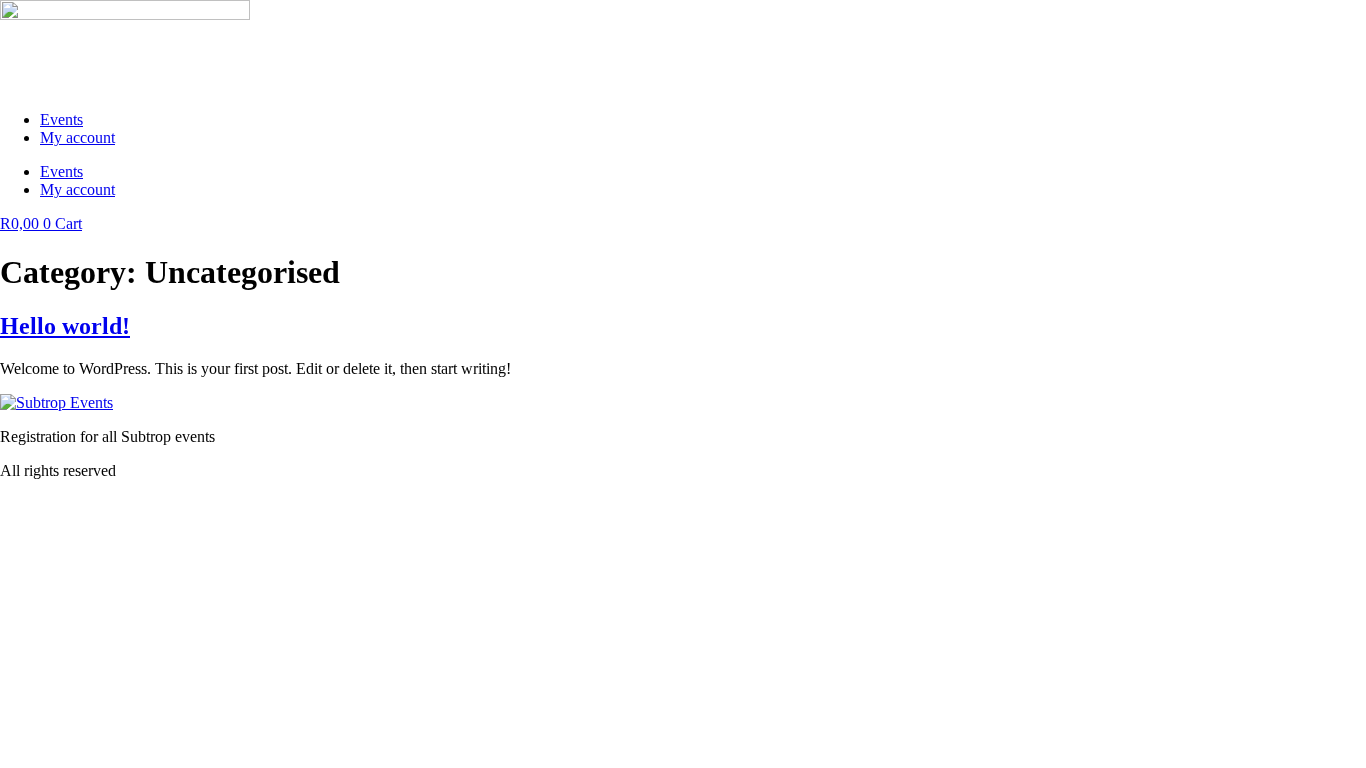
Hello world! (65, 326)
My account (77, 137)
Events (61, 119)
